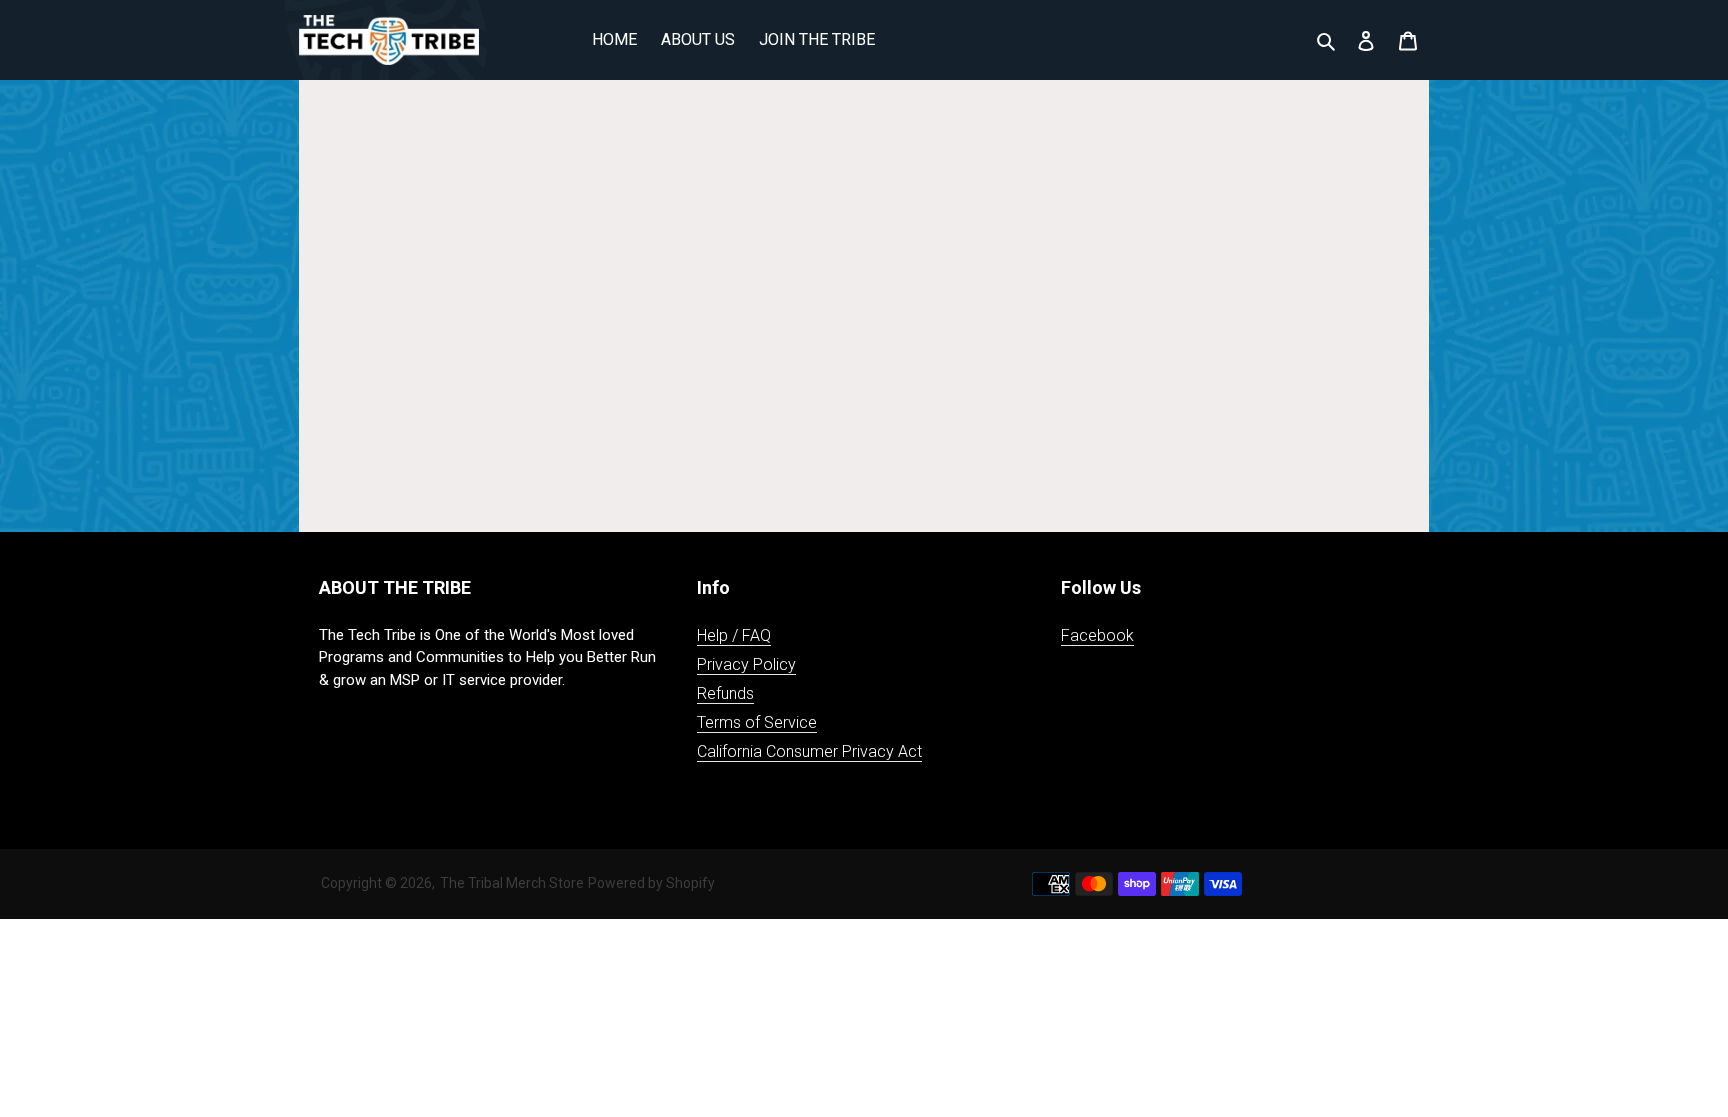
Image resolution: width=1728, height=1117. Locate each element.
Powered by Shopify (651, 883)
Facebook (1097, 635)
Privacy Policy (746, 664)
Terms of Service (757, 722)
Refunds (725, 693)
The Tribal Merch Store (512, 883)
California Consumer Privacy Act (809, 751)
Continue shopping (849, 351)
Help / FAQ (734, 635)
